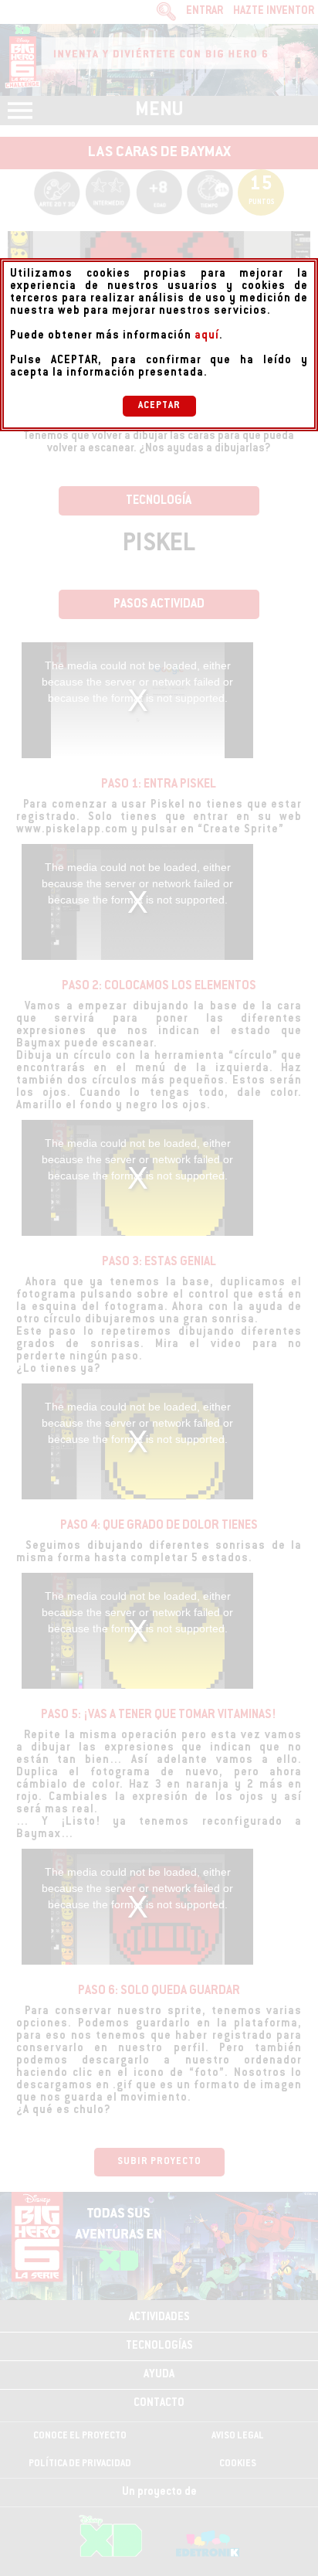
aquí (207, 336)
